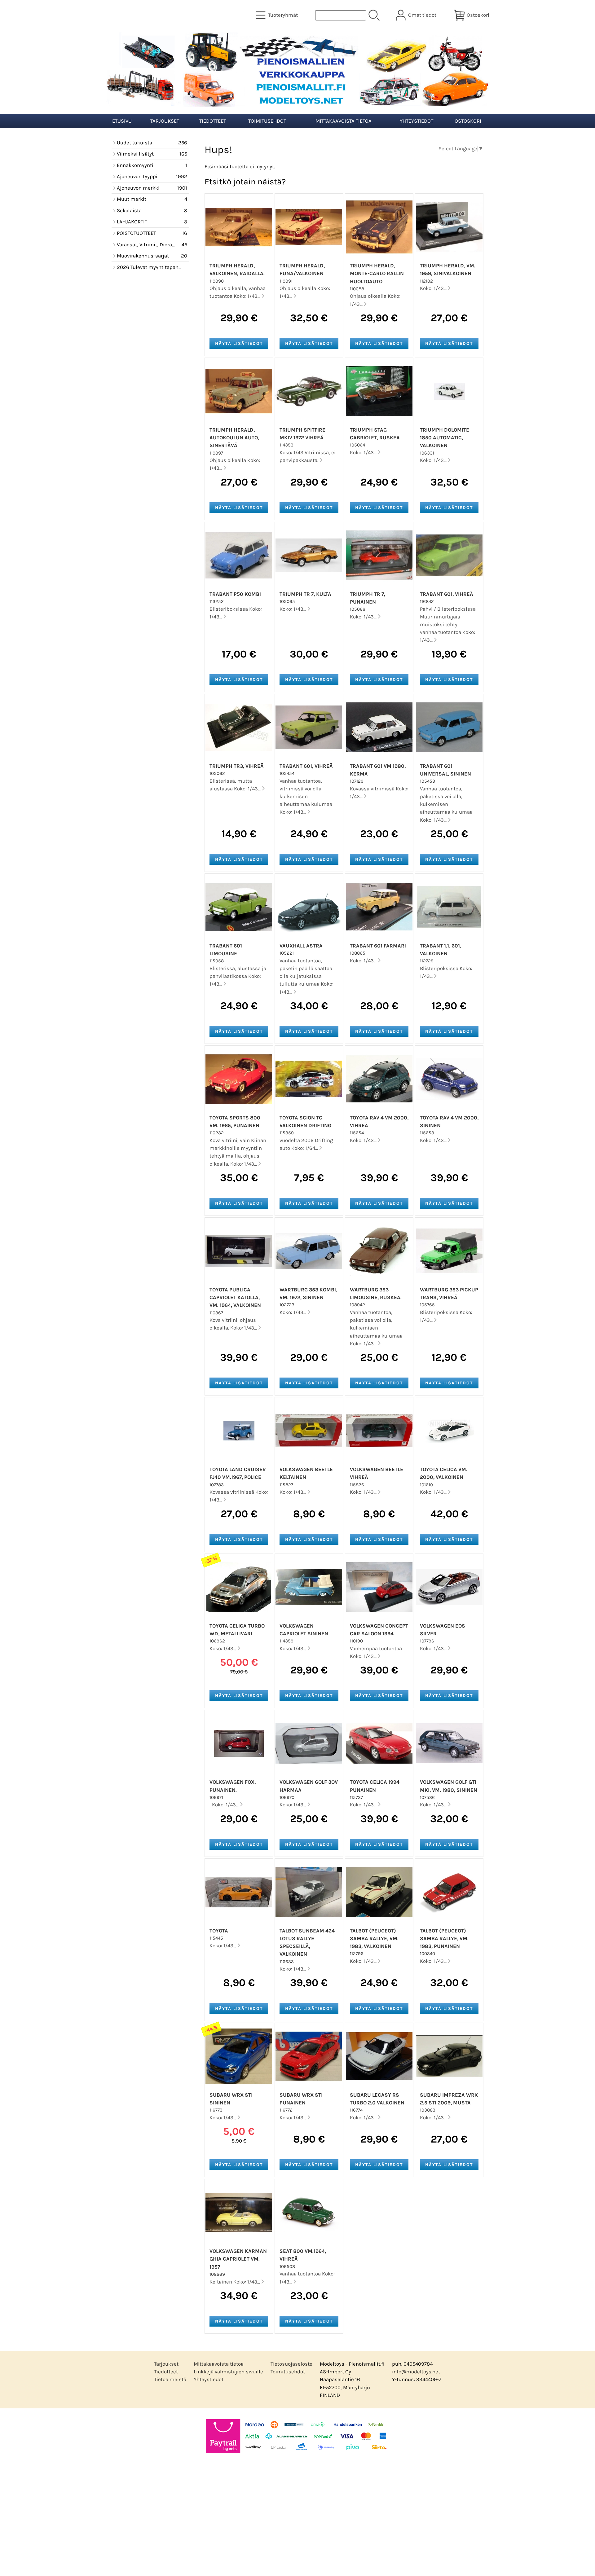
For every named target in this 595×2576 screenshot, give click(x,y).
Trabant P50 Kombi (235, 594)
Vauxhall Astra (301, 946)
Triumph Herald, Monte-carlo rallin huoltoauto (377, 273)
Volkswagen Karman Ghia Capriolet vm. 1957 (238, 2259)
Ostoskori (468, 121)
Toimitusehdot (267, 121)
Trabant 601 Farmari (378, 946)
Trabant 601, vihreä (447, 594)
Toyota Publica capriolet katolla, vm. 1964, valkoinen (235, 1297)
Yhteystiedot (416, 121)
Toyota (219, 1931)
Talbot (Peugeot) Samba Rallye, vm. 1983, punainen (444, 1939)
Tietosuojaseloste (291, 2364)
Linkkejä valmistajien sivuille (228, 2372)
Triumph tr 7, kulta (305, 594)
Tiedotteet (213, 121)
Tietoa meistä (170, 2379)
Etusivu (122, 121)
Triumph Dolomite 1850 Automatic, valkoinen (445, 438)
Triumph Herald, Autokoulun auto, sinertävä (234, 438)
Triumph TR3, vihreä (237, 766)
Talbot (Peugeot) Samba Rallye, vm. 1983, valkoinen (374, 1939)
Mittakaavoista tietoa (344, 121)
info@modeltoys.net (416, 2372)
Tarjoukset (165, 121)
